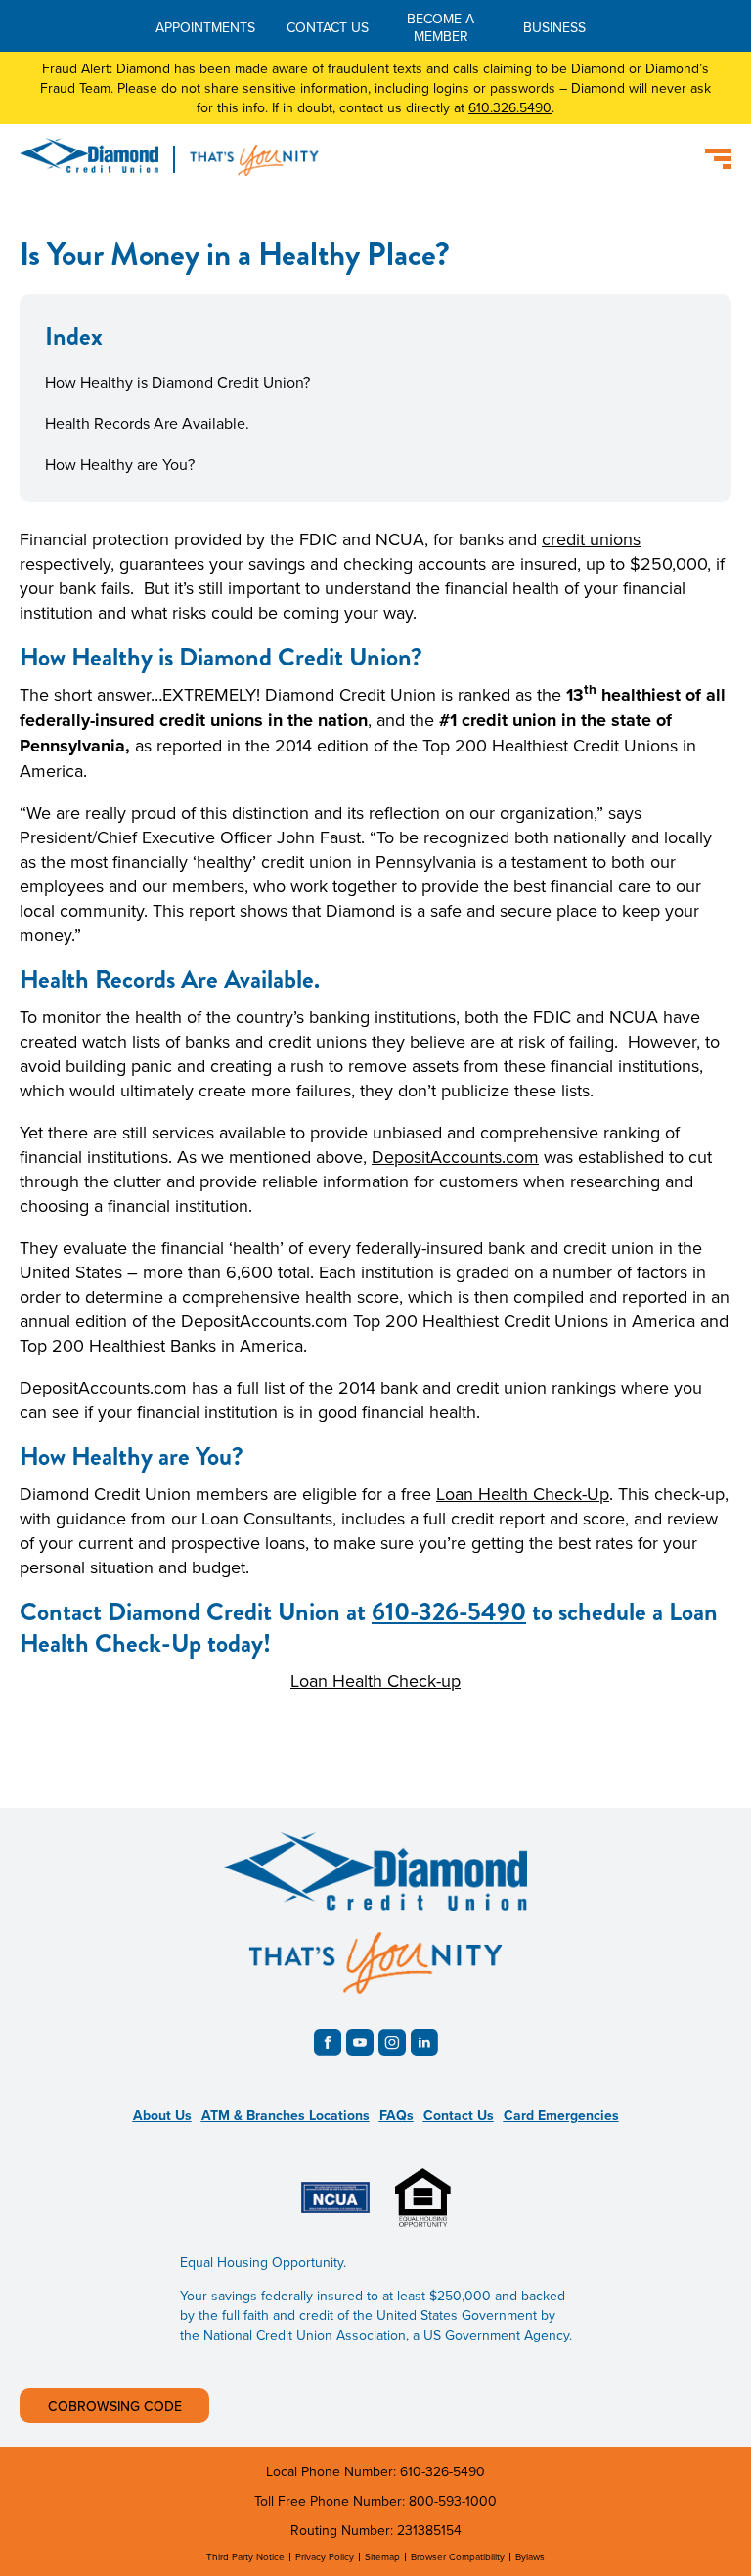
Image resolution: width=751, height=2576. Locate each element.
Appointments (205, 27)
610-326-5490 (449, 1612)
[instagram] (392, 2042)
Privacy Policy (325, 2556)
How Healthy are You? (120, 464)
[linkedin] (424, 2042)
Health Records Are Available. (147, 423)
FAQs (397, 2115)
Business (554, 27)
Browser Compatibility (458, 2556)
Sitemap (382, 2556)
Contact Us (328, 27)
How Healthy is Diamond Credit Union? (177, 382)
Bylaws (530, 2556)
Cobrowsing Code (115, 2406)
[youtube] (360, 2042)
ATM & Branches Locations (286, 2115)
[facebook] (328, 2042)
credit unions (591, 539)
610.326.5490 (510, 107)
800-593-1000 (453, 2501)
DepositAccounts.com (455, 1157)
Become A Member (441, 27)
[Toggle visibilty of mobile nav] (718, 159)
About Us (162, 2115)
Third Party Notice (245, 2556)
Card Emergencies (561, 2115)
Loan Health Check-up (375, 1680)
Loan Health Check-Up (523, 1494)
